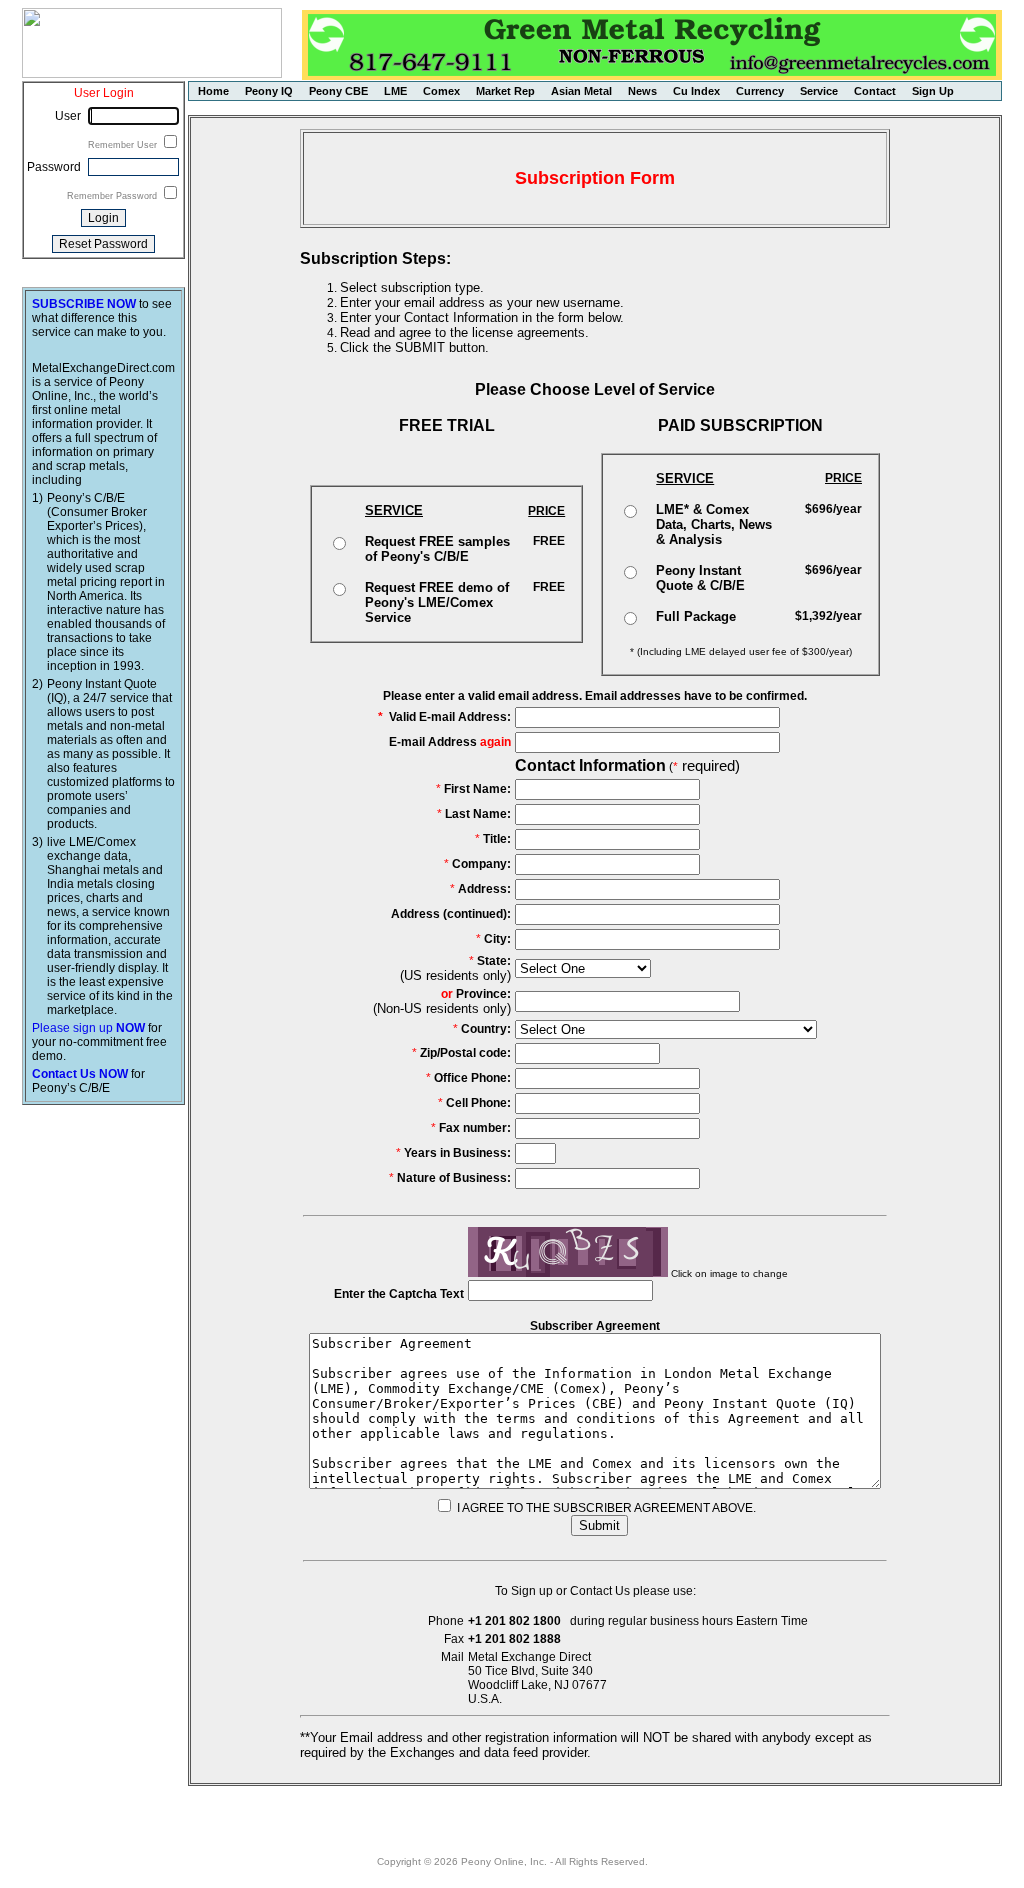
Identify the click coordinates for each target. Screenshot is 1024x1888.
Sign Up (933, 91)
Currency (760, 91)
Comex (441, 91)
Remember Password (113, 196)
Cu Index (696, 91)
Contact (875, 91)
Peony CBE (338, 91)
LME (395, 91)
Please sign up (88, 1028)
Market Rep (505, 91)
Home (213, 91)
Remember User (124, 145)
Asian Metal (581, 91)
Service (819, 91)
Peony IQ (269, 91)
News (642, 91)
